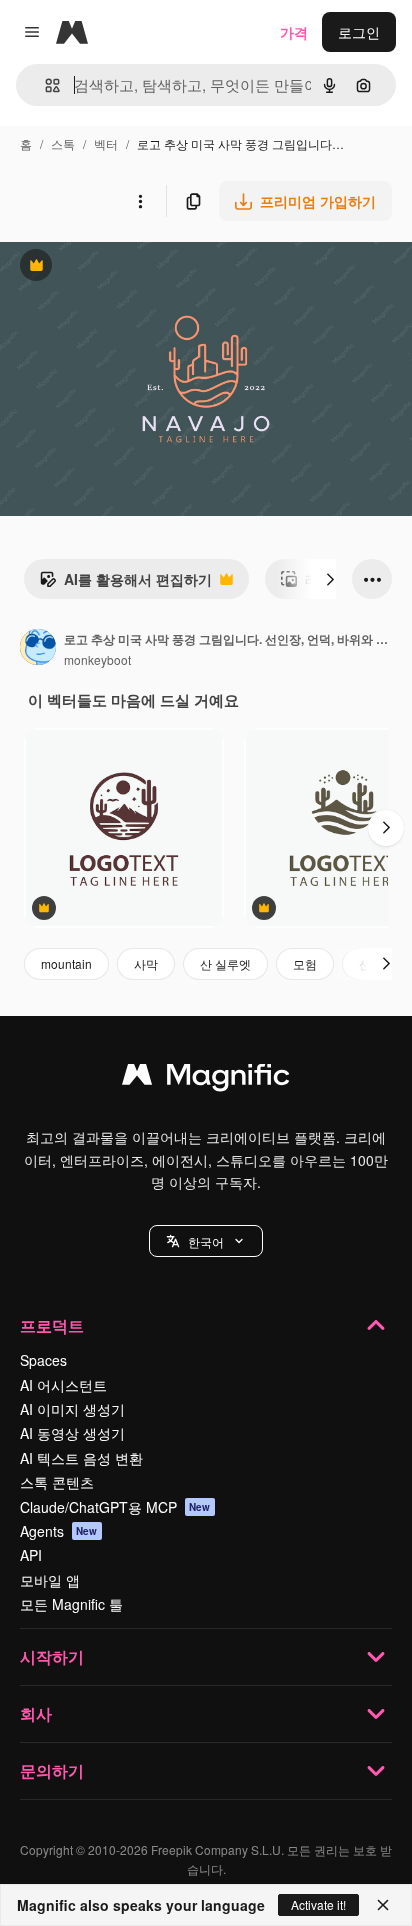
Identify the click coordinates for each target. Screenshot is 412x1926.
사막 (146, 963)
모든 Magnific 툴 (71, 1604)
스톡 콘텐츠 (57, 1482)
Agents (59, 1531)
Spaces (43, 1360)
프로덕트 (52, 1325)
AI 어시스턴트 (63, 1385)
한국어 (206, 1241)
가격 (294, 32)
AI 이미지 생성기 (72, 1409)
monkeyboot (97, 659)
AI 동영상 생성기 (72, 1433)
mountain (66, 963)
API (31, 1555)
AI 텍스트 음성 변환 (81, 1458)
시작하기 (52, 1656)
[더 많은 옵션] (140, 201)
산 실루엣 (225, 963)
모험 (305, 963)
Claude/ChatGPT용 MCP (115, 1507)
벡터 (106, 143)
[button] (206, 1241)
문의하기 (52, 1770)
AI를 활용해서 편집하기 (125, 584)
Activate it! (318, 1904)
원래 (115, 267)
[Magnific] (206, 1079)
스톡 (63, 143)
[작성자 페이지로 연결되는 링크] (38, 649)
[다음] (330, 579)
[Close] (383, 1905)
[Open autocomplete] (44, 85)
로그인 (359, 32)
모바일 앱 (50, 1580)
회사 (36, 1713)
